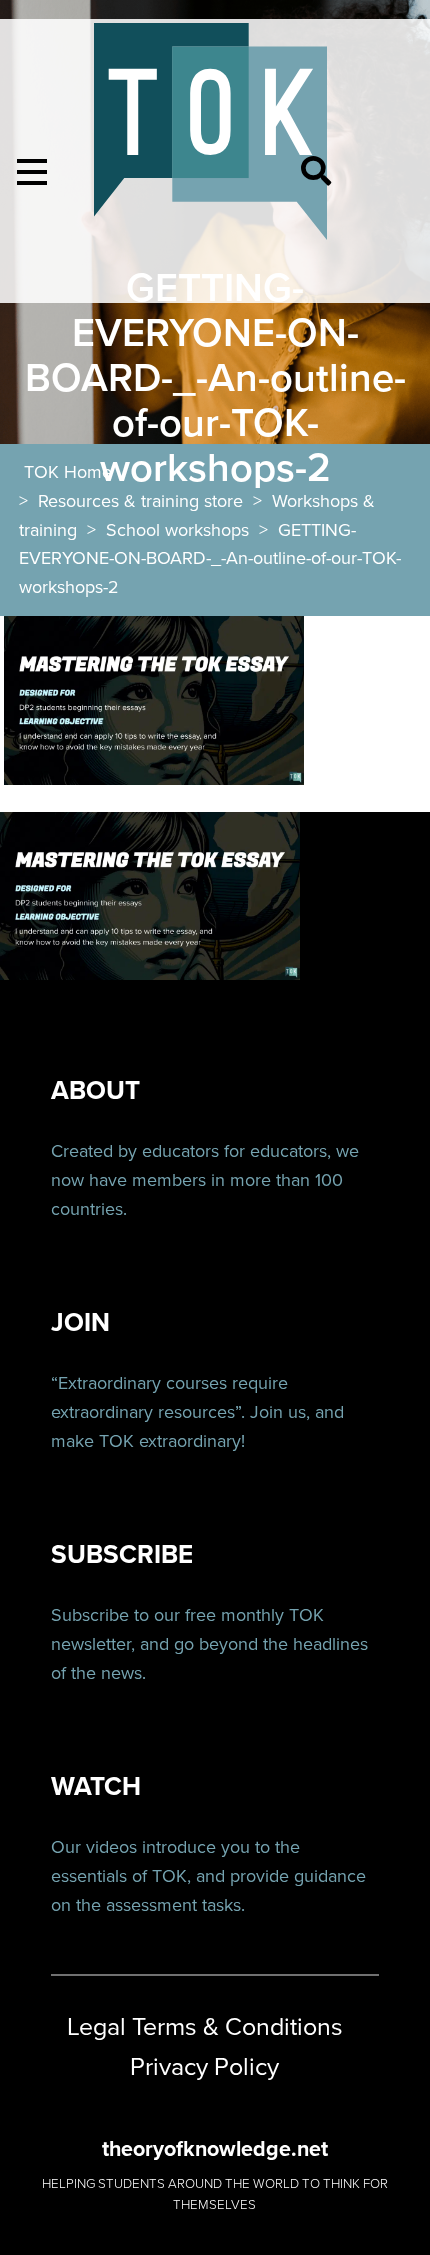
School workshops (177, 530)
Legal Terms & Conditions (205, 2027)
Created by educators (135, 1151)
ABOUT (95, 1090)
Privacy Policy (204, 2067)
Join (266, 1412)
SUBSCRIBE (122, 1554)
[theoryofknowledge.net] (210, 140)
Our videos (94, 1847)
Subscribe (90, 1615)
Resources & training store (140, 501)
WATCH (96, 1786)
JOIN (80, 1322)
